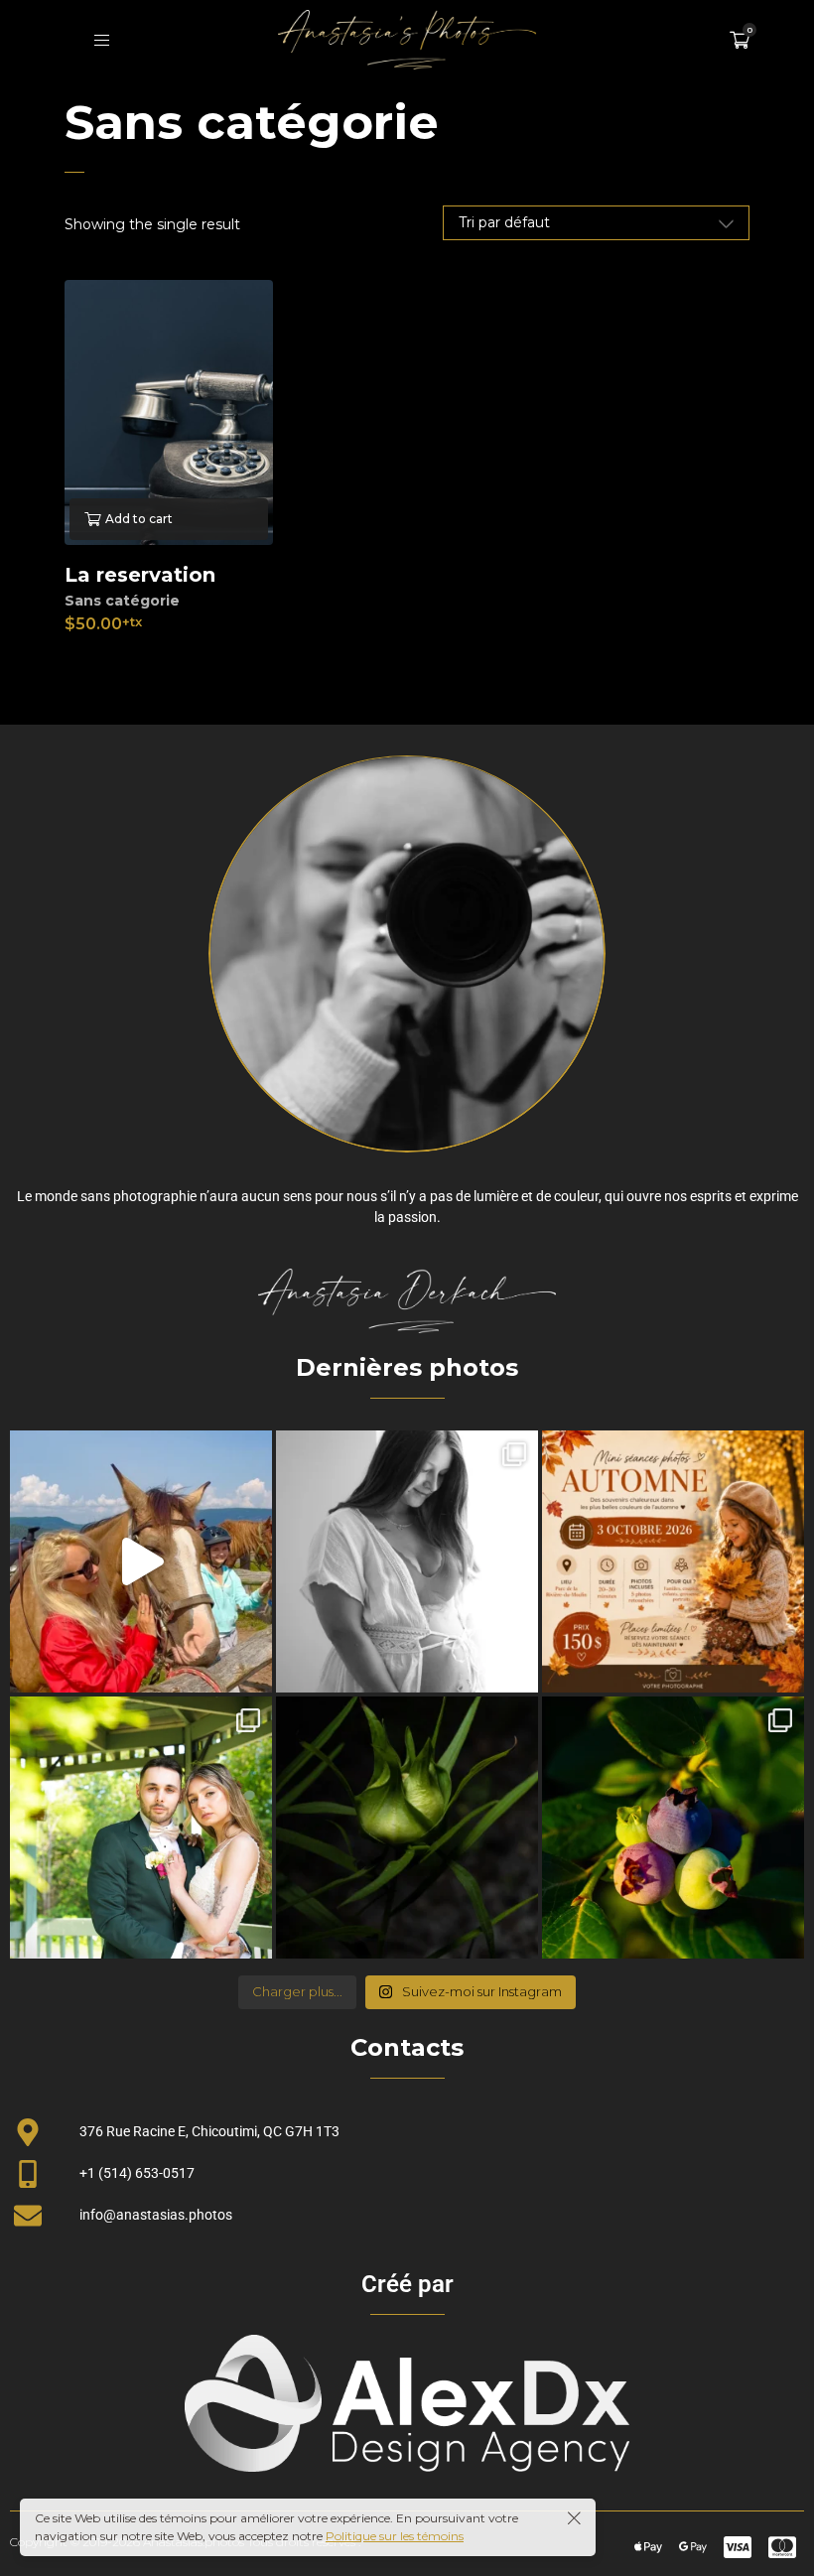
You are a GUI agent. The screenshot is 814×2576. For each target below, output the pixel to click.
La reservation (140, 575)
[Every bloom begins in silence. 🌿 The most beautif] (407, 1828)
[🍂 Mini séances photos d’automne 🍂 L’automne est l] (673, 1561)
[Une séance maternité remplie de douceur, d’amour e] (407, 1561)
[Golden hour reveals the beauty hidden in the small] (673, 1828)
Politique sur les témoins (395, 2536)
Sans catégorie (122, 601)
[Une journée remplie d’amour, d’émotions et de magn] (141, 1828)
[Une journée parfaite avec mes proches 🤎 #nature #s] (141, 1561)
